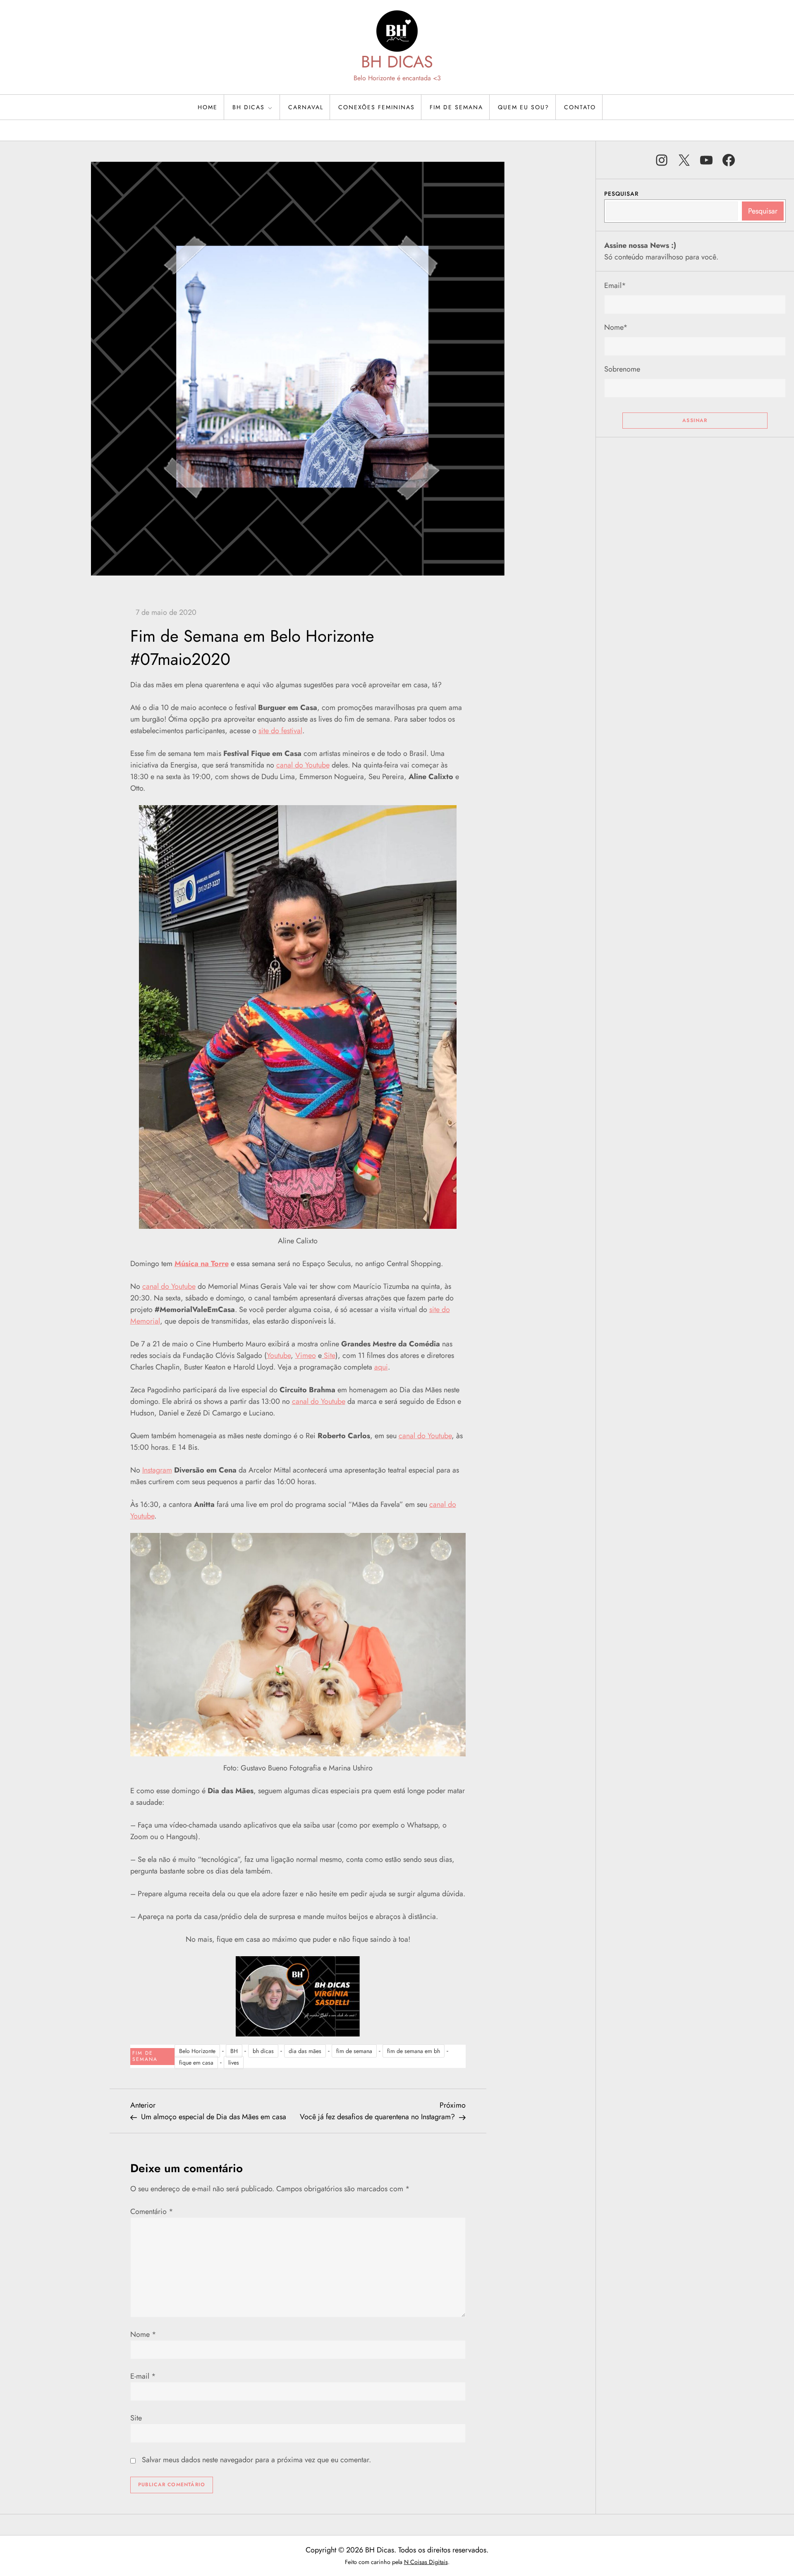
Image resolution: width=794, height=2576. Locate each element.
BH (234, 2051)
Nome (143, 2334)
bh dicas (263, 2051)
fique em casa (196, 2063)
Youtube (279, 1355)
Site (329, 1355)
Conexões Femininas (377, 107)
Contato (580, 107)
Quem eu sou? (524, 107)
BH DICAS (397, 62)
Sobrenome (622, 369)
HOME (208, 107)
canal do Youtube (303, 765)
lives (234, 2063)
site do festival (280, 731)
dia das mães (305, 2051)
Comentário (152, 2211)
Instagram (157, 1470)
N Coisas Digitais (426, 2562)
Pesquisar (621, 194)
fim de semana (354, 2051)
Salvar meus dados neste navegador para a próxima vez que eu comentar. (256, 2460)
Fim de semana (456, 107)
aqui (381, 1367)
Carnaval (306, 107)
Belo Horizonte (197, 2051)
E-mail (143, 2376)
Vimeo (306, 1355)
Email (615, 285)
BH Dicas (249, 107)
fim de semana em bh (414, 2051)
